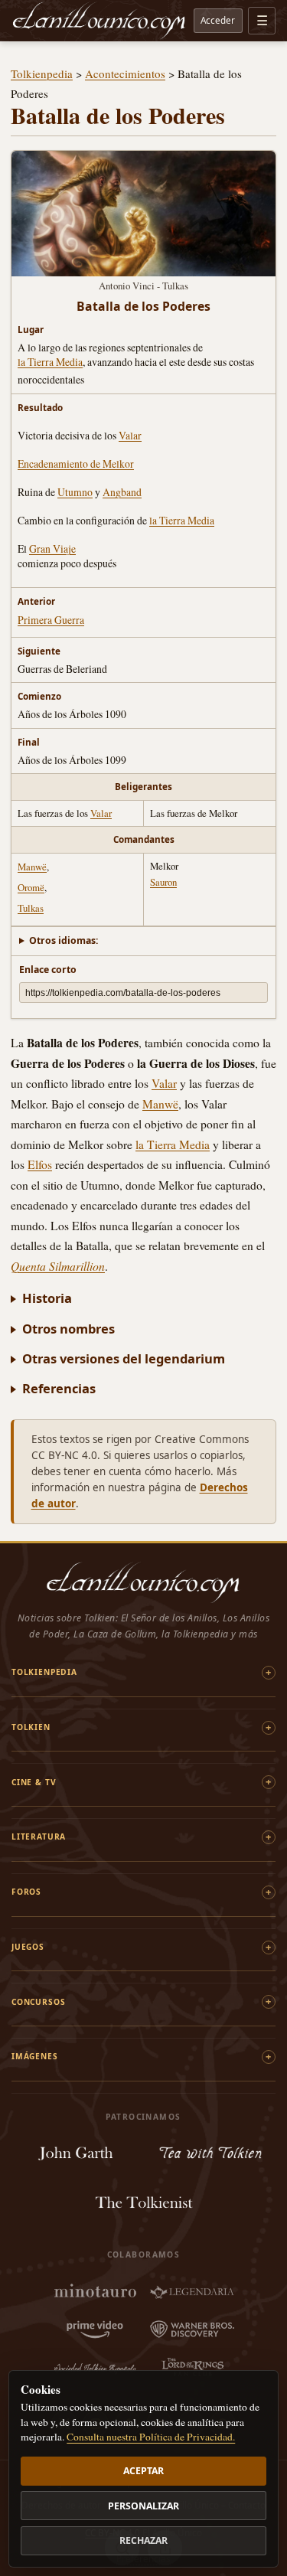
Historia (47, 1298)
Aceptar (143, 2471)
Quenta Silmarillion (58, 1266)
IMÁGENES (35, 2056)
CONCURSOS (38, 2002)
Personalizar (143, 2506)
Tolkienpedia (42, 73)
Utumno (75, 492)
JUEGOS (28, 1947)
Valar (130, 435)
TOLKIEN (31, 1727)
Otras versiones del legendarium (124, 1358)
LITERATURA (39, 1837)
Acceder (218, 20)
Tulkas (31, 908)
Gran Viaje (52, 549)
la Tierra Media (50, 362)
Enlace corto (48, 970)
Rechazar (143, 2540)
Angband (122, 492)
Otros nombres (68, 1329)
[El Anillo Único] (99, 21)
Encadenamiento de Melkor (76, 464)
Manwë (32, 867)
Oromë (31, 887)
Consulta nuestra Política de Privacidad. (151, 2437)
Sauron (163, 882)
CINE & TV (34, 1782)
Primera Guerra (51, 620)
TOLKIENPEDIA (44, 1672)
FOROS (26, 1892)
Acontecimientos (125, 73)
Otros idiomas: (64, 940)
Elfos (40, 1164)
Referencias (59, 1388)
